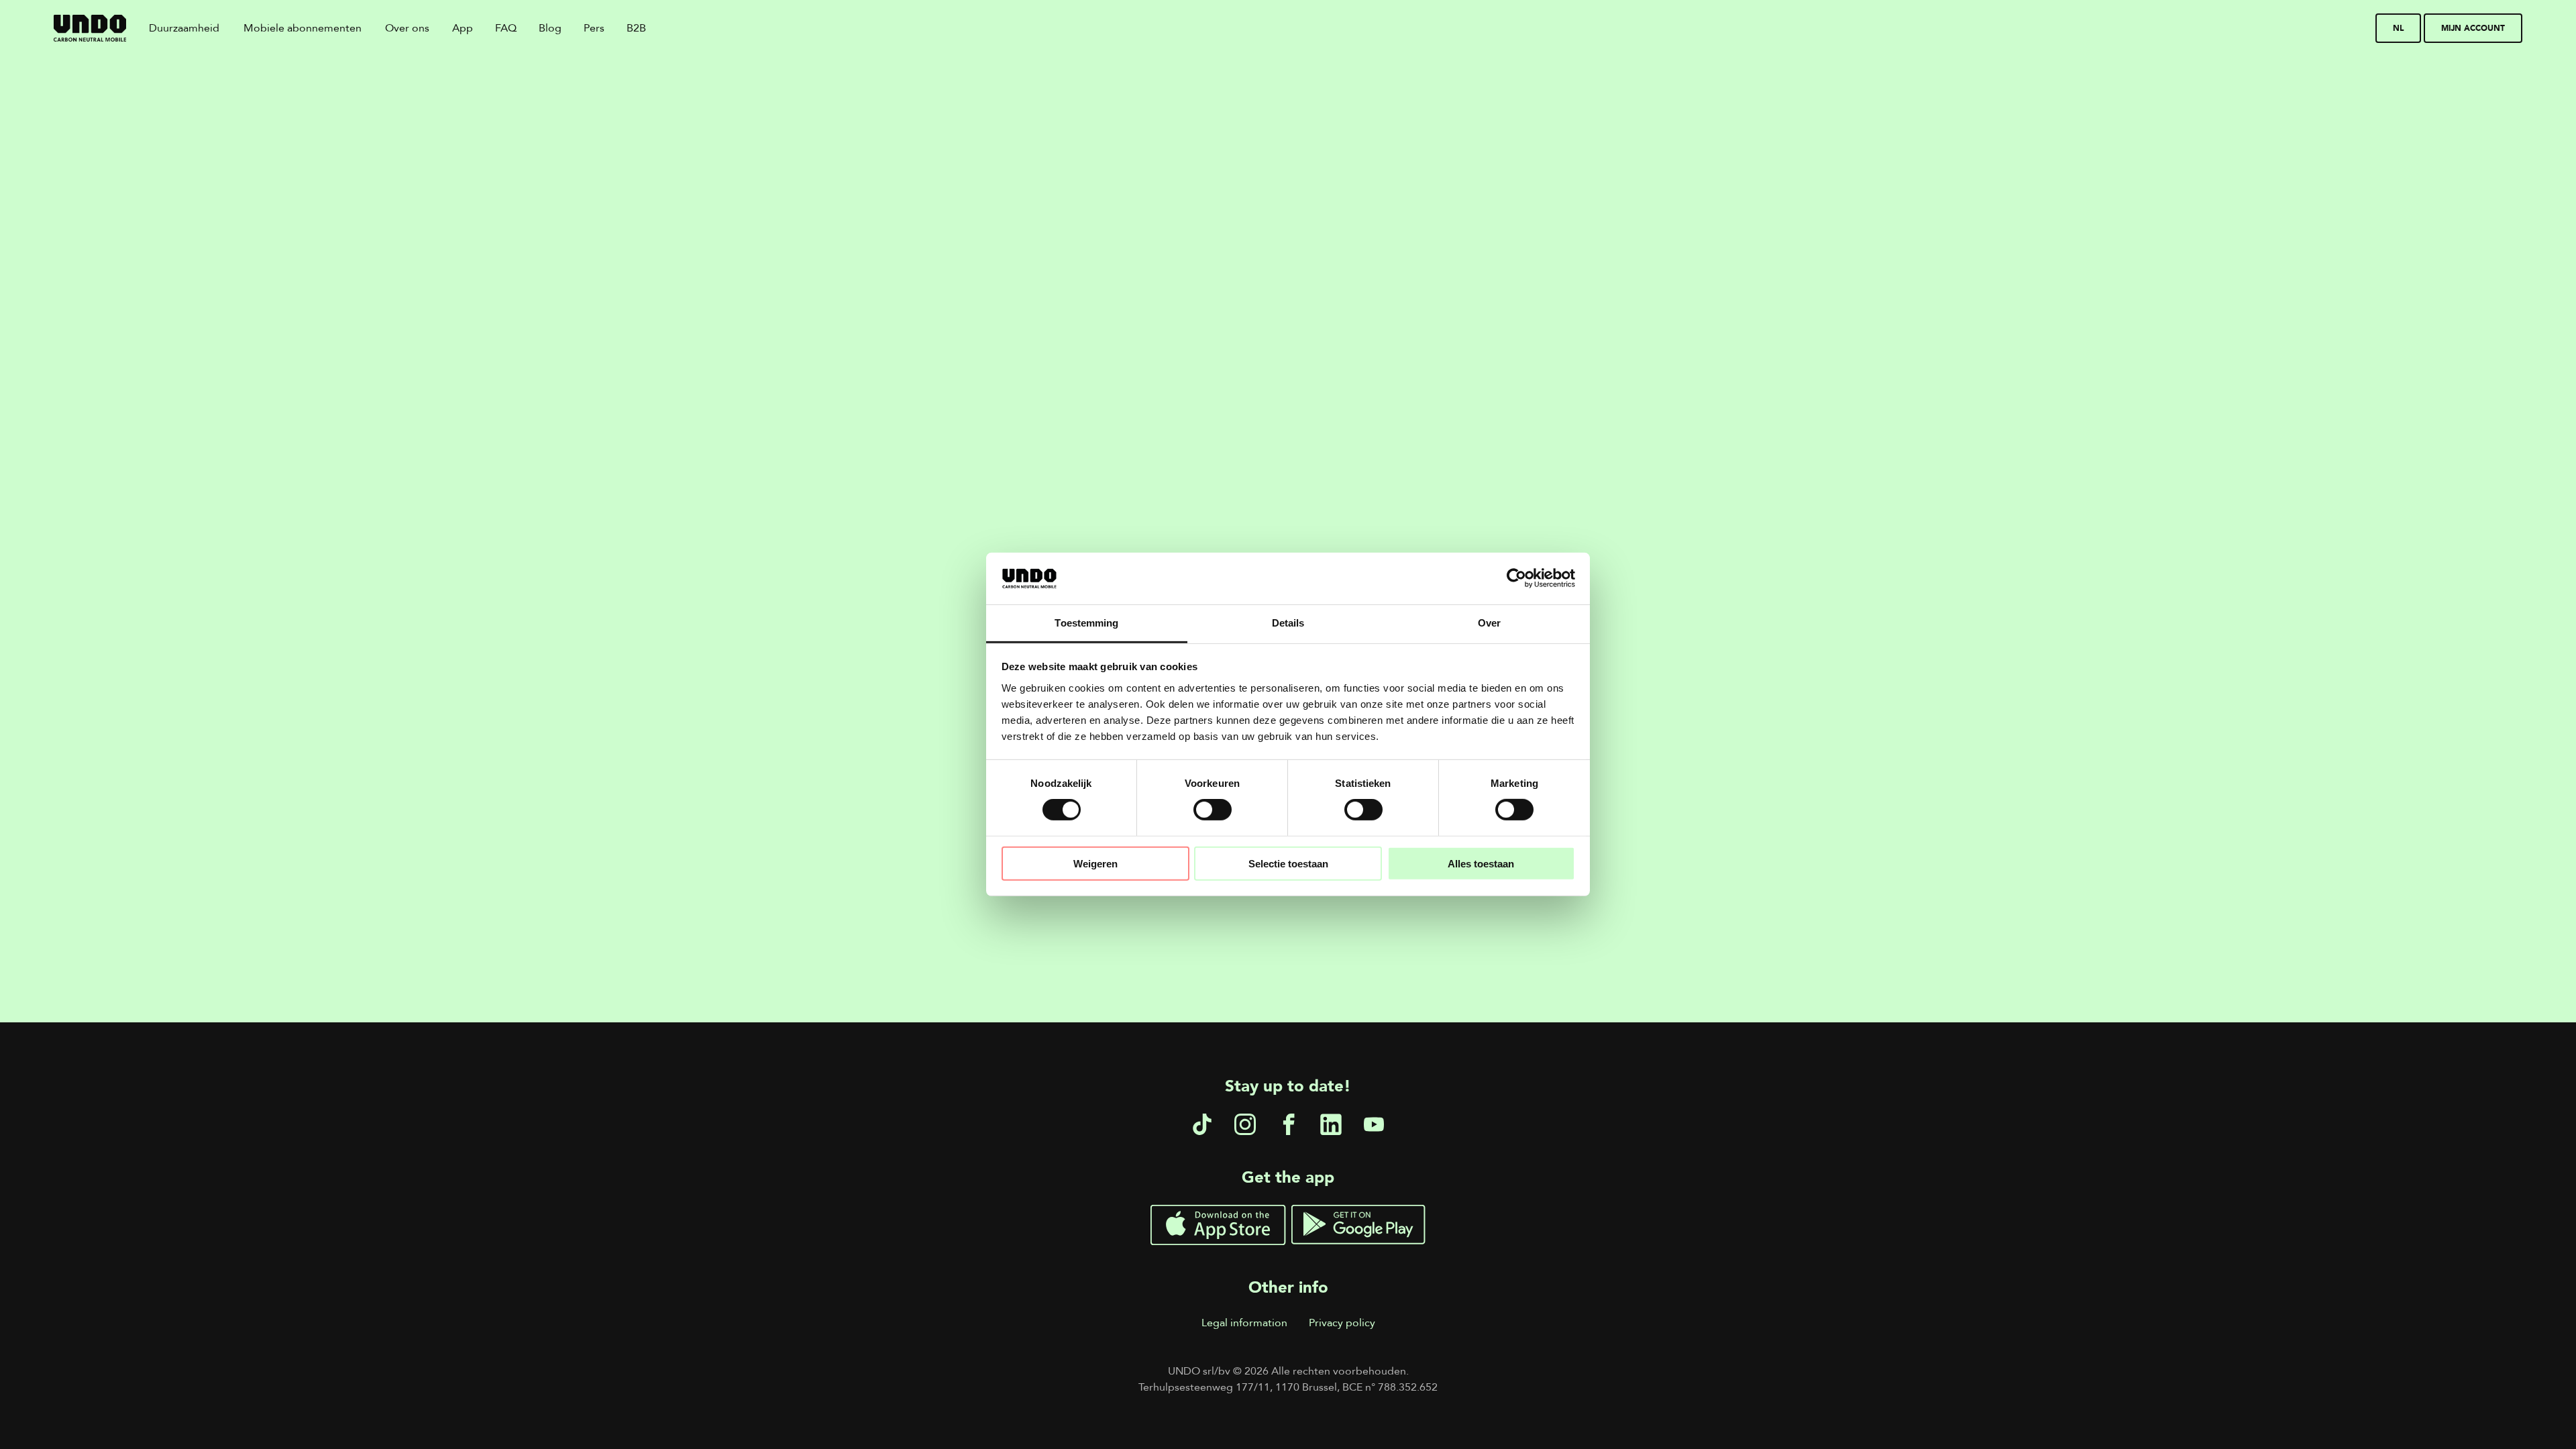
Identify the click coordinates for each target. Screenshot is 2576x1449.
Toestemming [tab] (1086, 623)
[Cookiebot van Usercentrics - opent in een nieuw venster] (1516, 578)
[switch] (1213, 810)
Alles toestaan (1481, 863)
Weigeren (1095, 863)
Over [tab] (1489, 623)
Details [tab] (1288, 623)
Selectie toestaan (1288, 863)
